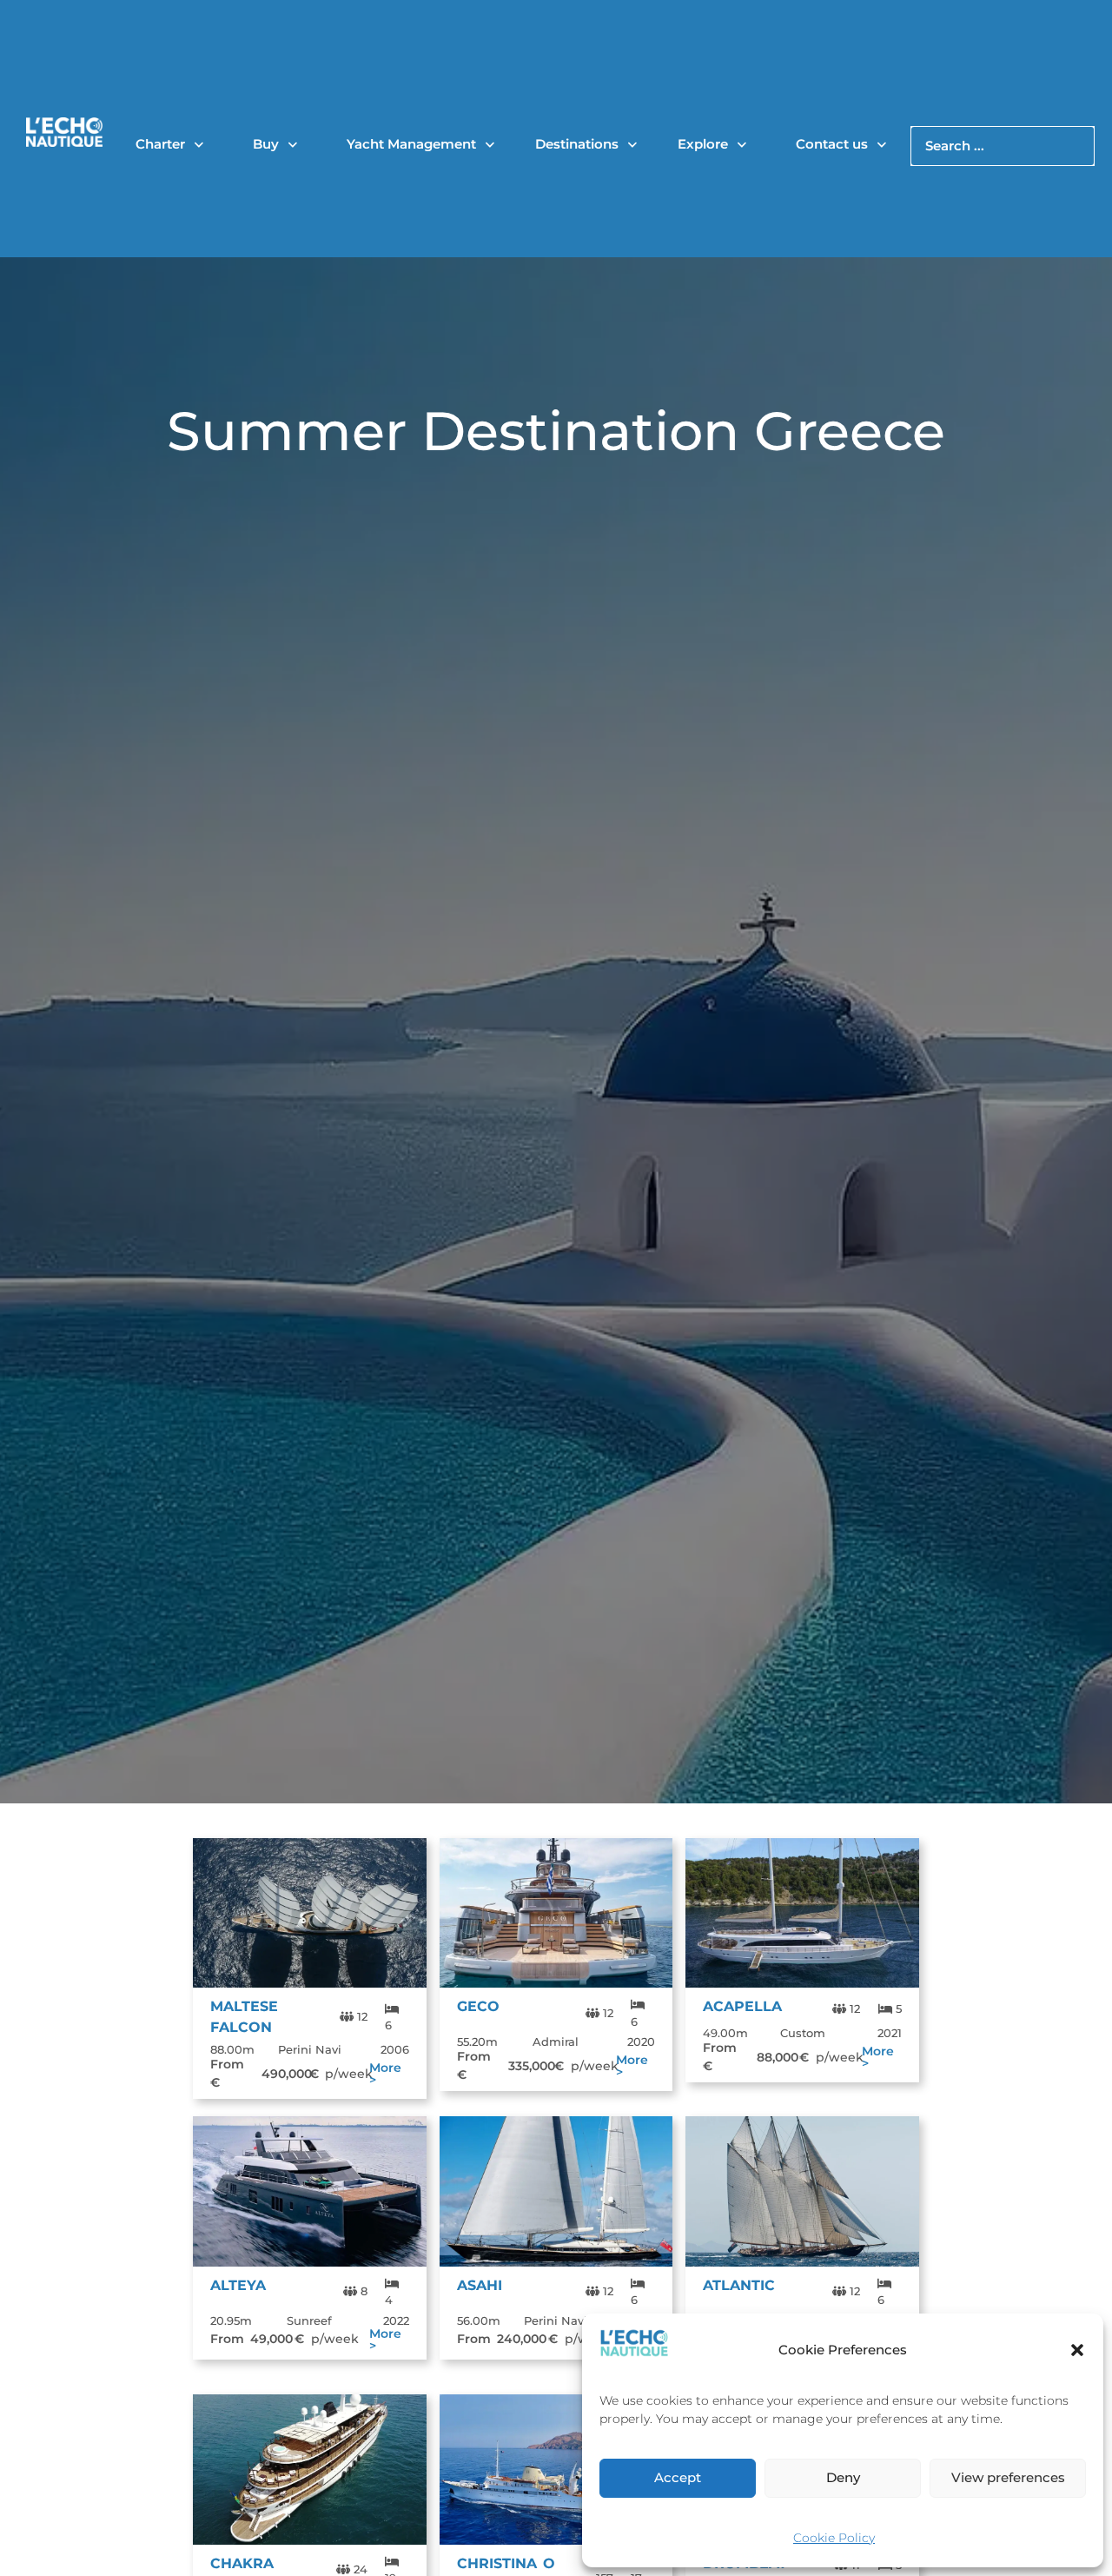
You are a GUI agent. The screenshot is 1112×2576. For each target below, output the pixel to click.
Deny (843, 2477)
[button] (1077, 2350)
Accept (678, 2477)
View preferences (1008, 2477)
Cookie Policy (834, 2538)
